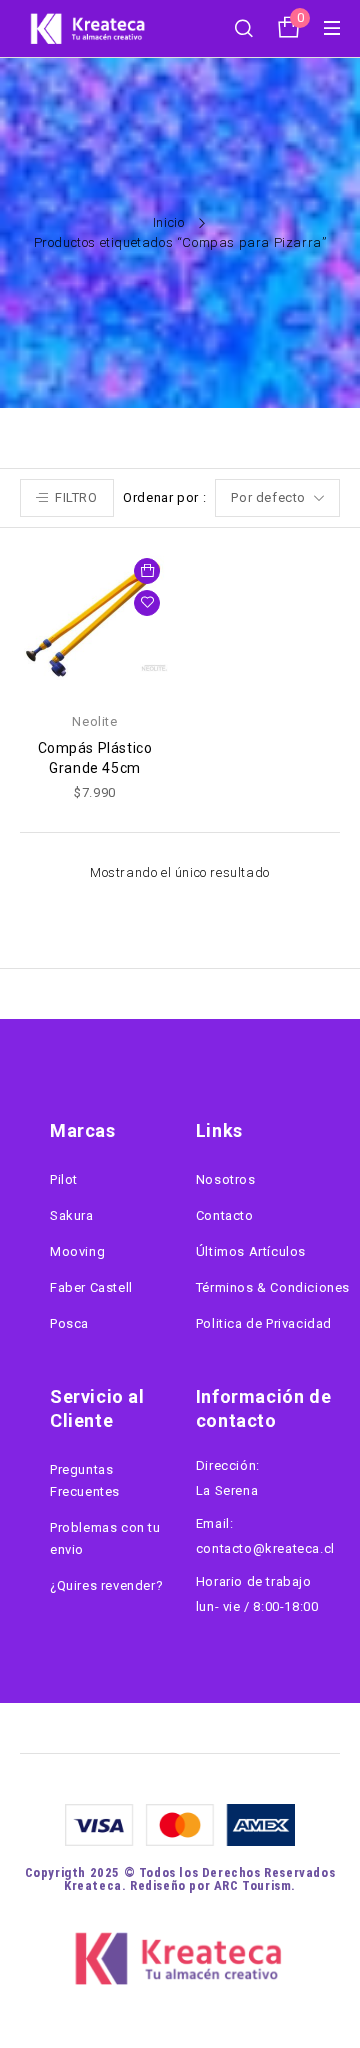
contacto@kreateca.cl (265, 1548)
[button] (147, 571)
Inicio (169, 222)
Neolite (94, 721)
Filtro (76, 497)
